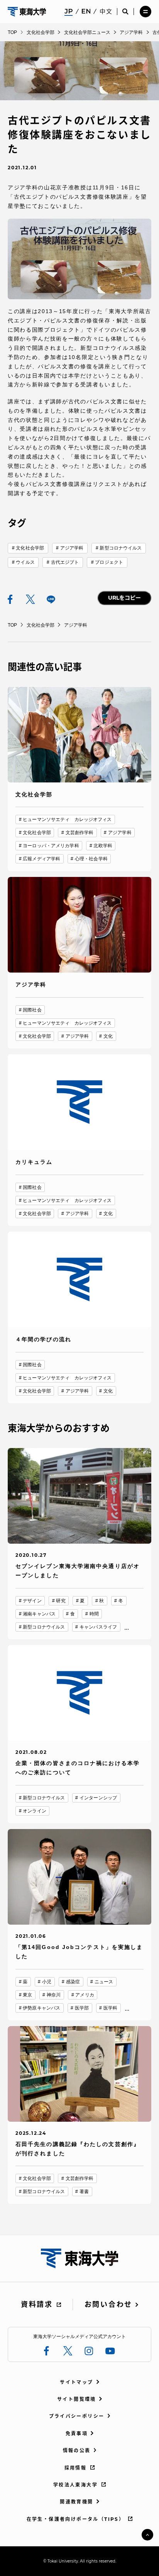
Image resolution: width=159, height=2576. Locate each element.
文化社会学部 (30, 548)
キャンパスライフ (98, 1627)
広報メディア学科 (41, 859)
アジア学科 (72, 548)
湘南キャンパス (39, 1614)
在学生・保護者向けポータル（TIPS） (76, 2519)
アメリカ (85, 1995)
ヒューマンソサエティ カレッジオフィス (67, 819)
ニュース (104, 1982)
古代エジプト (65, 562)
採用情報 (76, 2468)
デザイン (32, 1601)
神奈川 (54, 1995)
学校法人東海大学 (75, 2485)
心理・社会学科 (91, 859)
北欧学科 (103, 846)
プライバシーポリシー (77, 2416)
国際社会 (32, 1010)
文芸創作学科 (80, 833)
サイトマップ (76, 2382)
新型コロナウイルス (121, 548)
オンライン (35, 1811)
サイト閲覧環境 (77, 2399)
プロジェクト (109, 562)
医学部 (82, 2008)
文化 (108, 1036)
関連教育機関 (76, 2502)
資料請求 (37, 2305)
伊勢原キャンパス (41, 2008)
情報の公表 (77, 2450)
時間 (94, 1614)
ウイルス (25, 562)
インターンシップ (98, 1798)
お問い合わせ (108, 2305)
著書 (84, 2192)
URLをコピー (124, 598)
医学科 (110, 2008)
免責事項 (77, 2434)
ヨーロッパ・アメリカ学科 (51, 846)
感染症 (73, 1982)
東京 (27, 1995)
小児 (47, 1982)
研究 (61, 1601)
